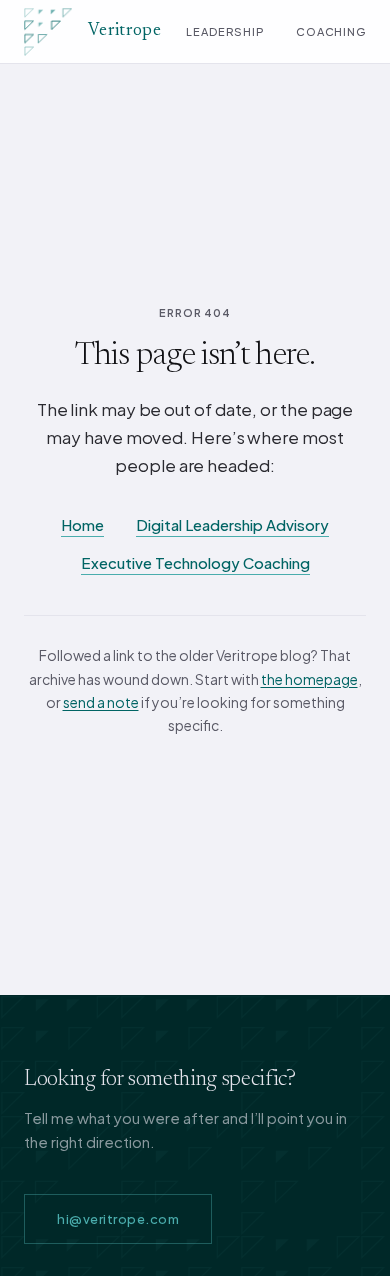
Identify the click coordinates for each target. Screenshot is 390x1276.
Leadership (225, 31)
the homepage (309, 679)
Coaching (331, 31)
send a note (101, 702)
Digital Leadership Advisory (232, 524)
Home (82, 524)
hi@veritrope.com (118, 1219)
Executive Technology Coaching (195, 562)
